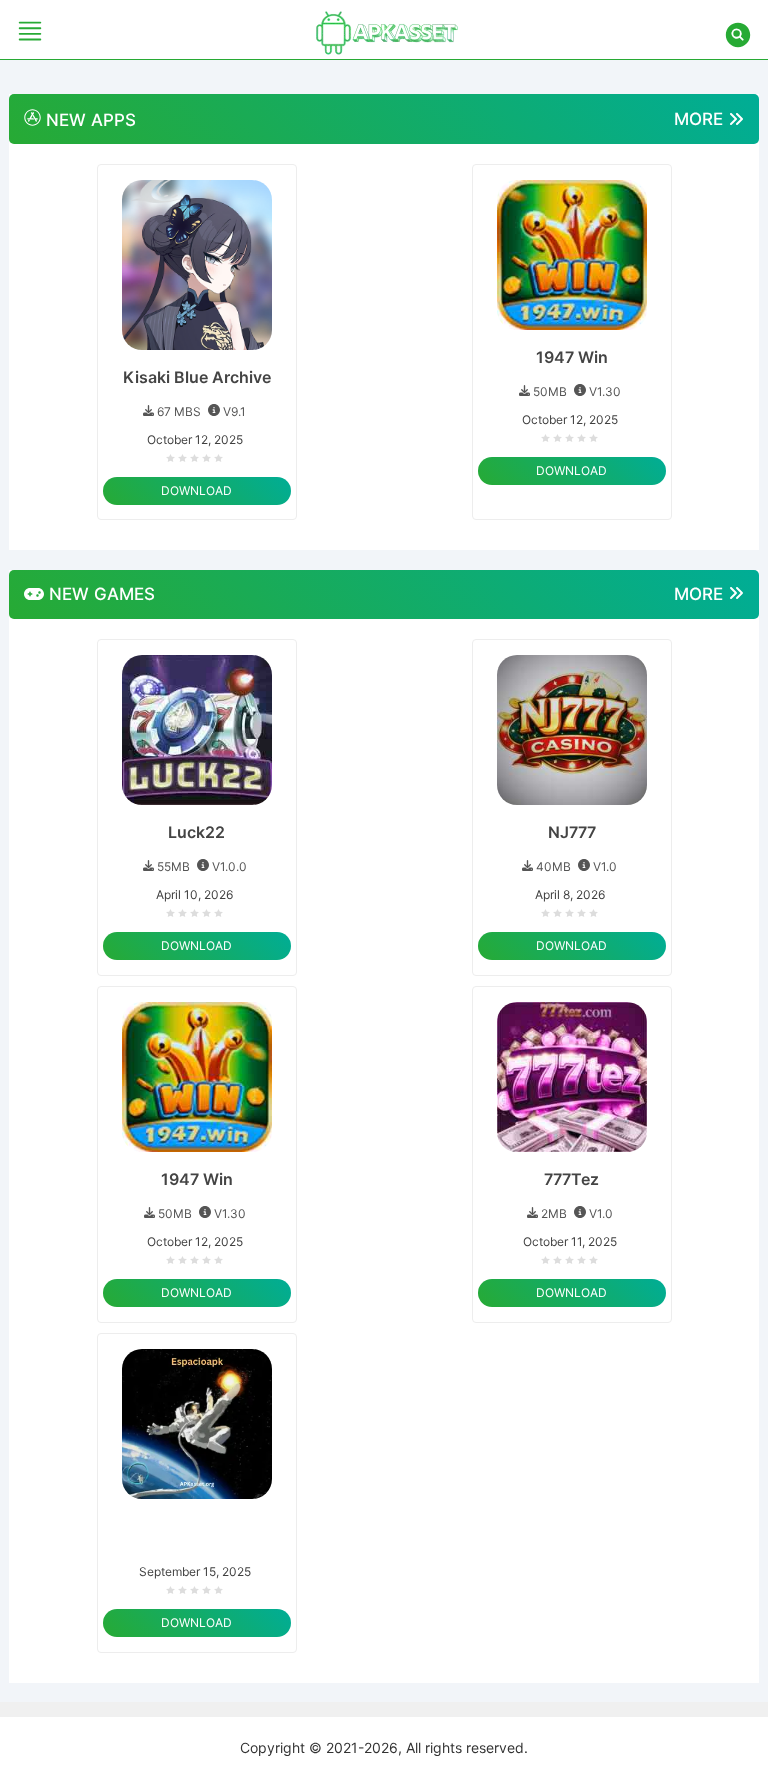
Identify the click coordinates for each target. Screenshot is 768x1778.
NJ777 (572, 832)
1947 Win (572, 357)
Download (196, 490)
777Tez (571, 1179)
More (701, 119)
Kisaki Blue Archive (197, 377)
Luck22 (196, 832)
